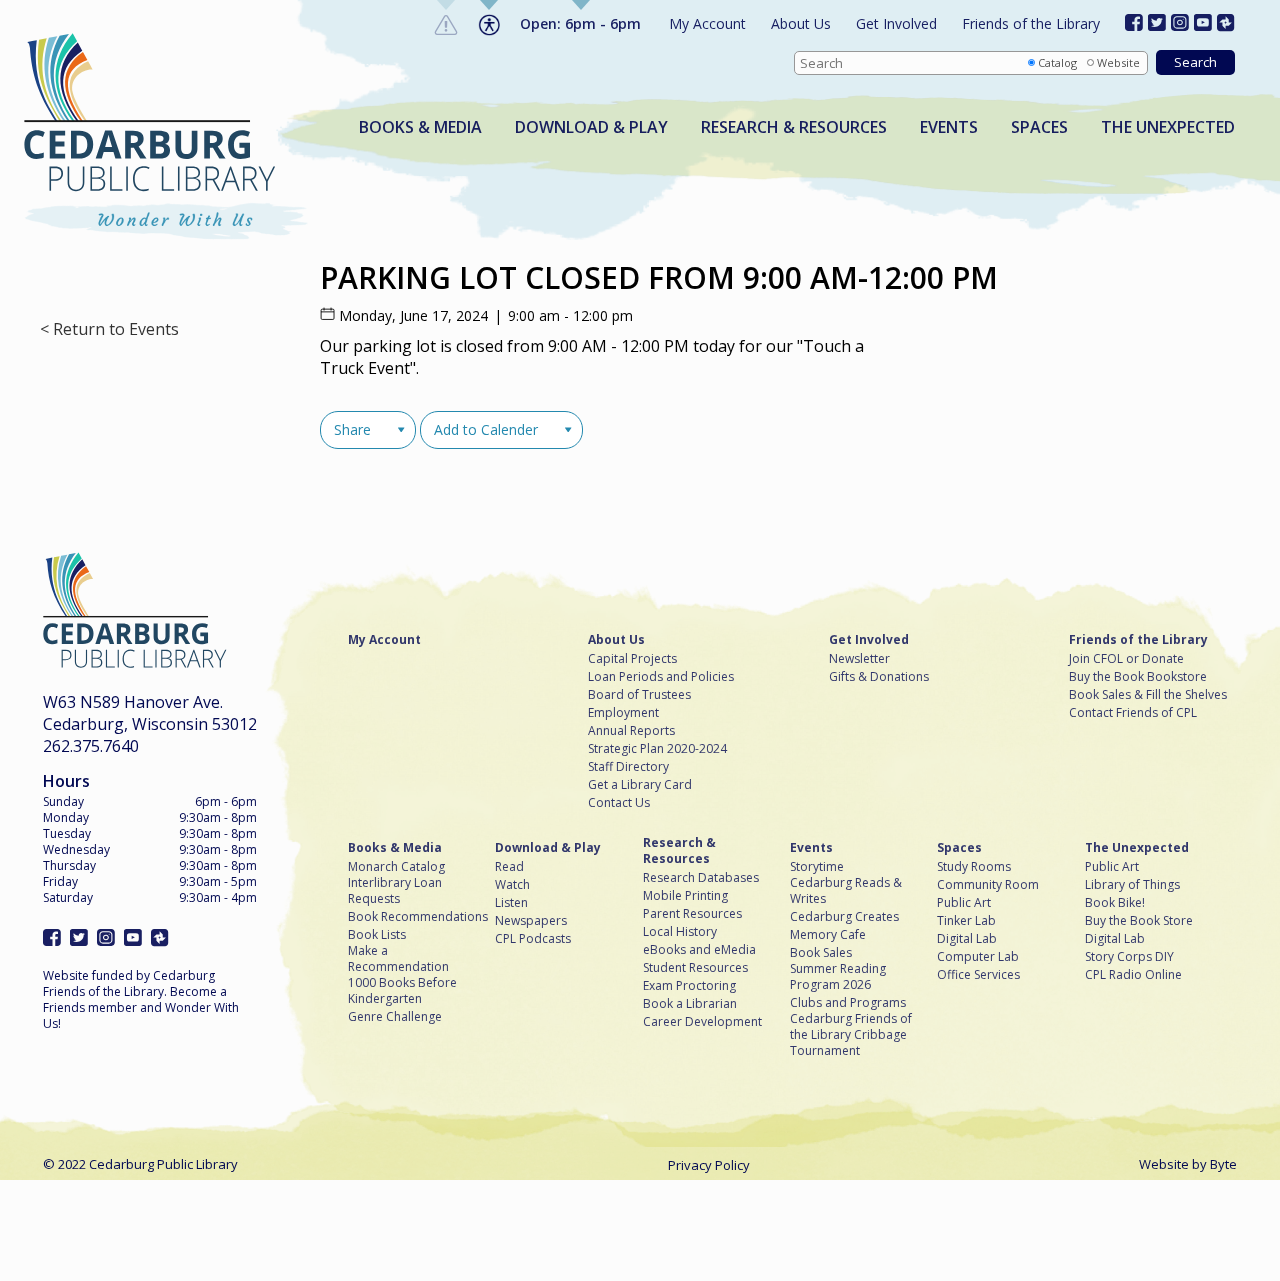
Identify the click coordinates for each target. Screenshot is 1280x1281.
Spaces (1039, 127)
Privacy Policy (709, 1165)
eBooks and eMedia (699, 950)
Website (1118, 62)
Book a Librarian (690, 1004)
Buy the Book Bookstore (1138, 677)
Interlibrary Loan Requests (395, 891)
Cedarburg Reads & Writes (846, 891)
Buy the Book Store (1139, 921)
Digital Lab (967, 939)
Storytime (817, 867)
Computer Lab (978, 957)
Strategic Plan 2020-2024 (657, 749)
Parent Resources (692, 914)
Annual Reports (631, 731)
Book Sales (821, 953)
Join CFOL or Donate (1126, 659)
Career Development (702, 1022)
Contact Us (619, 803)
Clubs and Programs (848, 1003)
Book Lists (377, 935)
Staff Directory (628, 767)
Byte (1223, 1164)
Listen (511, 903)
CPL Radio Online (1133, 975)
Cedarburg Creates (844, 917)
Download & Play (591, 127)
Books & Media (420, 127)
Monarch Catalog (396, 867)
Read (509, 867)
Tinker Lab (966, 921)
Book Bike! (1115, 903)
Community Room (988, 885)
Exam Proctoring (689, 986)
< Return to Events (109, 329)
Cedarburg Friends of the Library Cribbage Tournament (851, 1035)
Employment (623, 713)
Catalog (1057, 62)
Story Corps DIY (1129, 957)
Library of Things (1132, 885)
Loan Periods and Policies (661, 677)
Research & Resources (794, 127)
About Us (801, 23)
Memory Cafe (828, 935)
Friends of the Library (1031, 23)
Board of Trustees (639, 695)
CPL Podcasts (533, 939)
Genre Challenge (395, 1017)
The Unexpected (1168, 127)
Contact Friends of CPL (1133, 713)
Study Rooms (974, 867)
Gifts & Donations (879, 677)
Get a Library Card (640, 785)
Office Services (978, 975)
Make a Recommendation (398, 959)
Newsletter (859, 659)
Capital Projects (632, 659)
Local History (680, 932)
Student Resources (695, 968)
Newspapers (531, 921)
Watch (512, 885)
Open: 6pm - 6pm (580, 23)
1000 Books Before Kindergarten (402, 991)
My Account (707, 23)
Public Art (964, 903)
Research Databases (701, 878)
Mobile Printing (685, 896)
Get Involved (896, 23)
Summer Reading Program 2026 (838, 977)
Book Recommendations (418, 917)
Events (949, 127)
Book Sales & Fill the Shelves (1148, 695)
